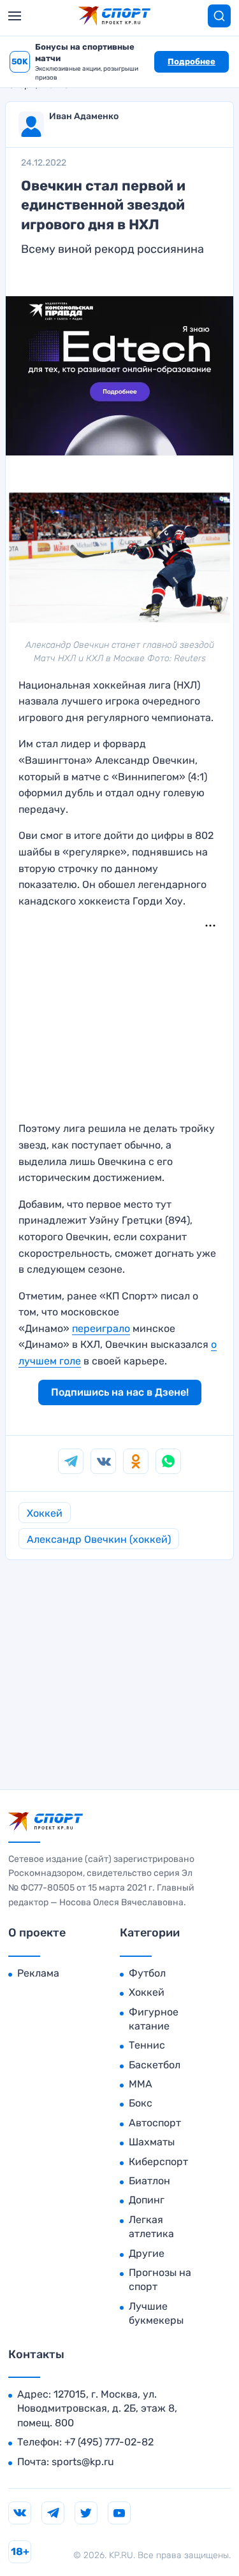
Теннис (147, 2045)
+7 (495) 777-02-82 (109, 2442)
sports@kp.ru (83, 2462)
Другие (147, 2253)
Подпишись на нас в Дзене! (120, 1392)
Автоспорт (155, 2123)
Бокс (141, 2103)
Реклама (38, 1973)
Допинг (147, 2200)
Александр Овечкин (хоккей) (99, 1539)
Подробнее (192, 61)
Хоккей (45, 1513)
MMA (141, 2084)
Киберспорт (158, 2162)
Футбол (147, 1973)
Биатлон (149, 2181)
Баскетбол (155, 2065)
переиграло (101, 1328)
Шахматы (152, 2142)
